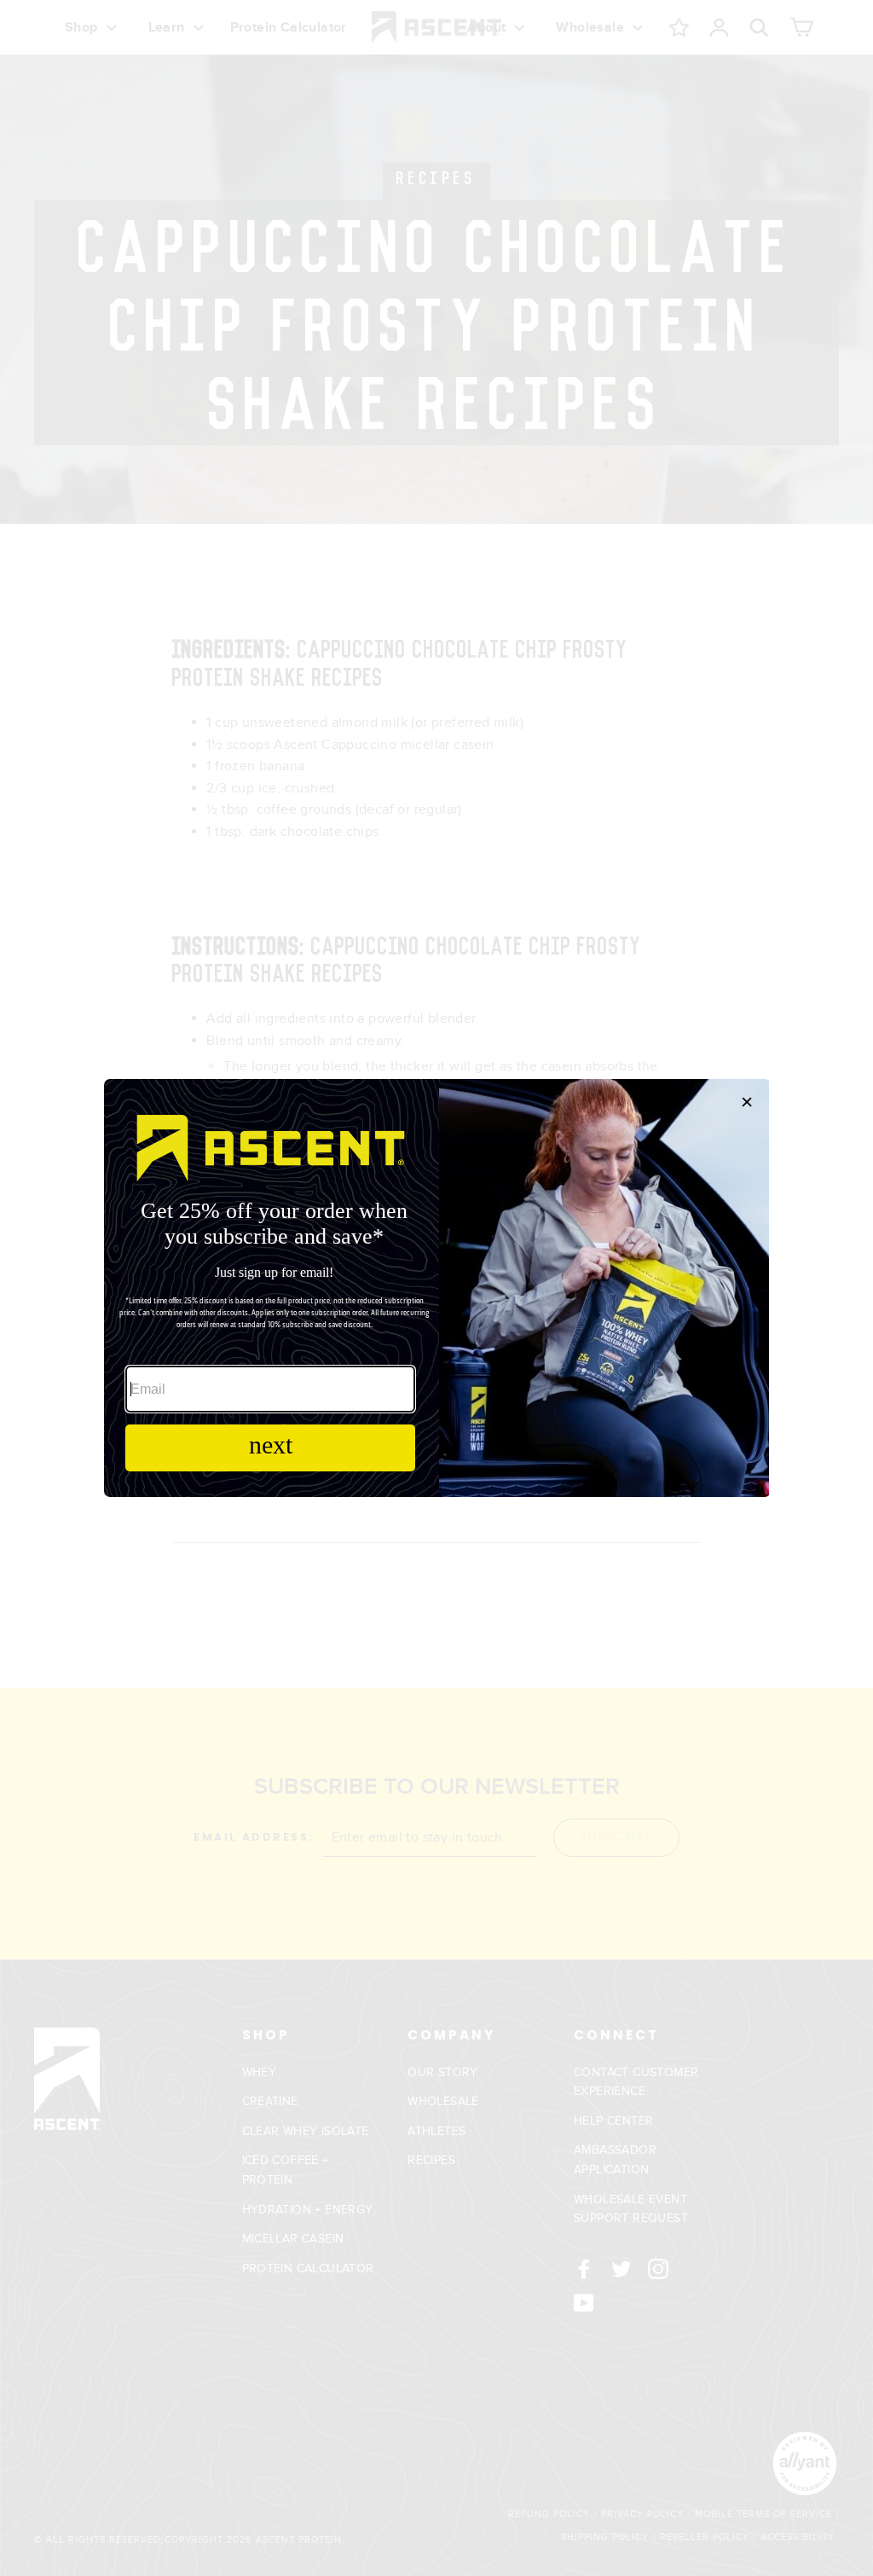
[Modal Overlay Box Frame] (436, 1288)
